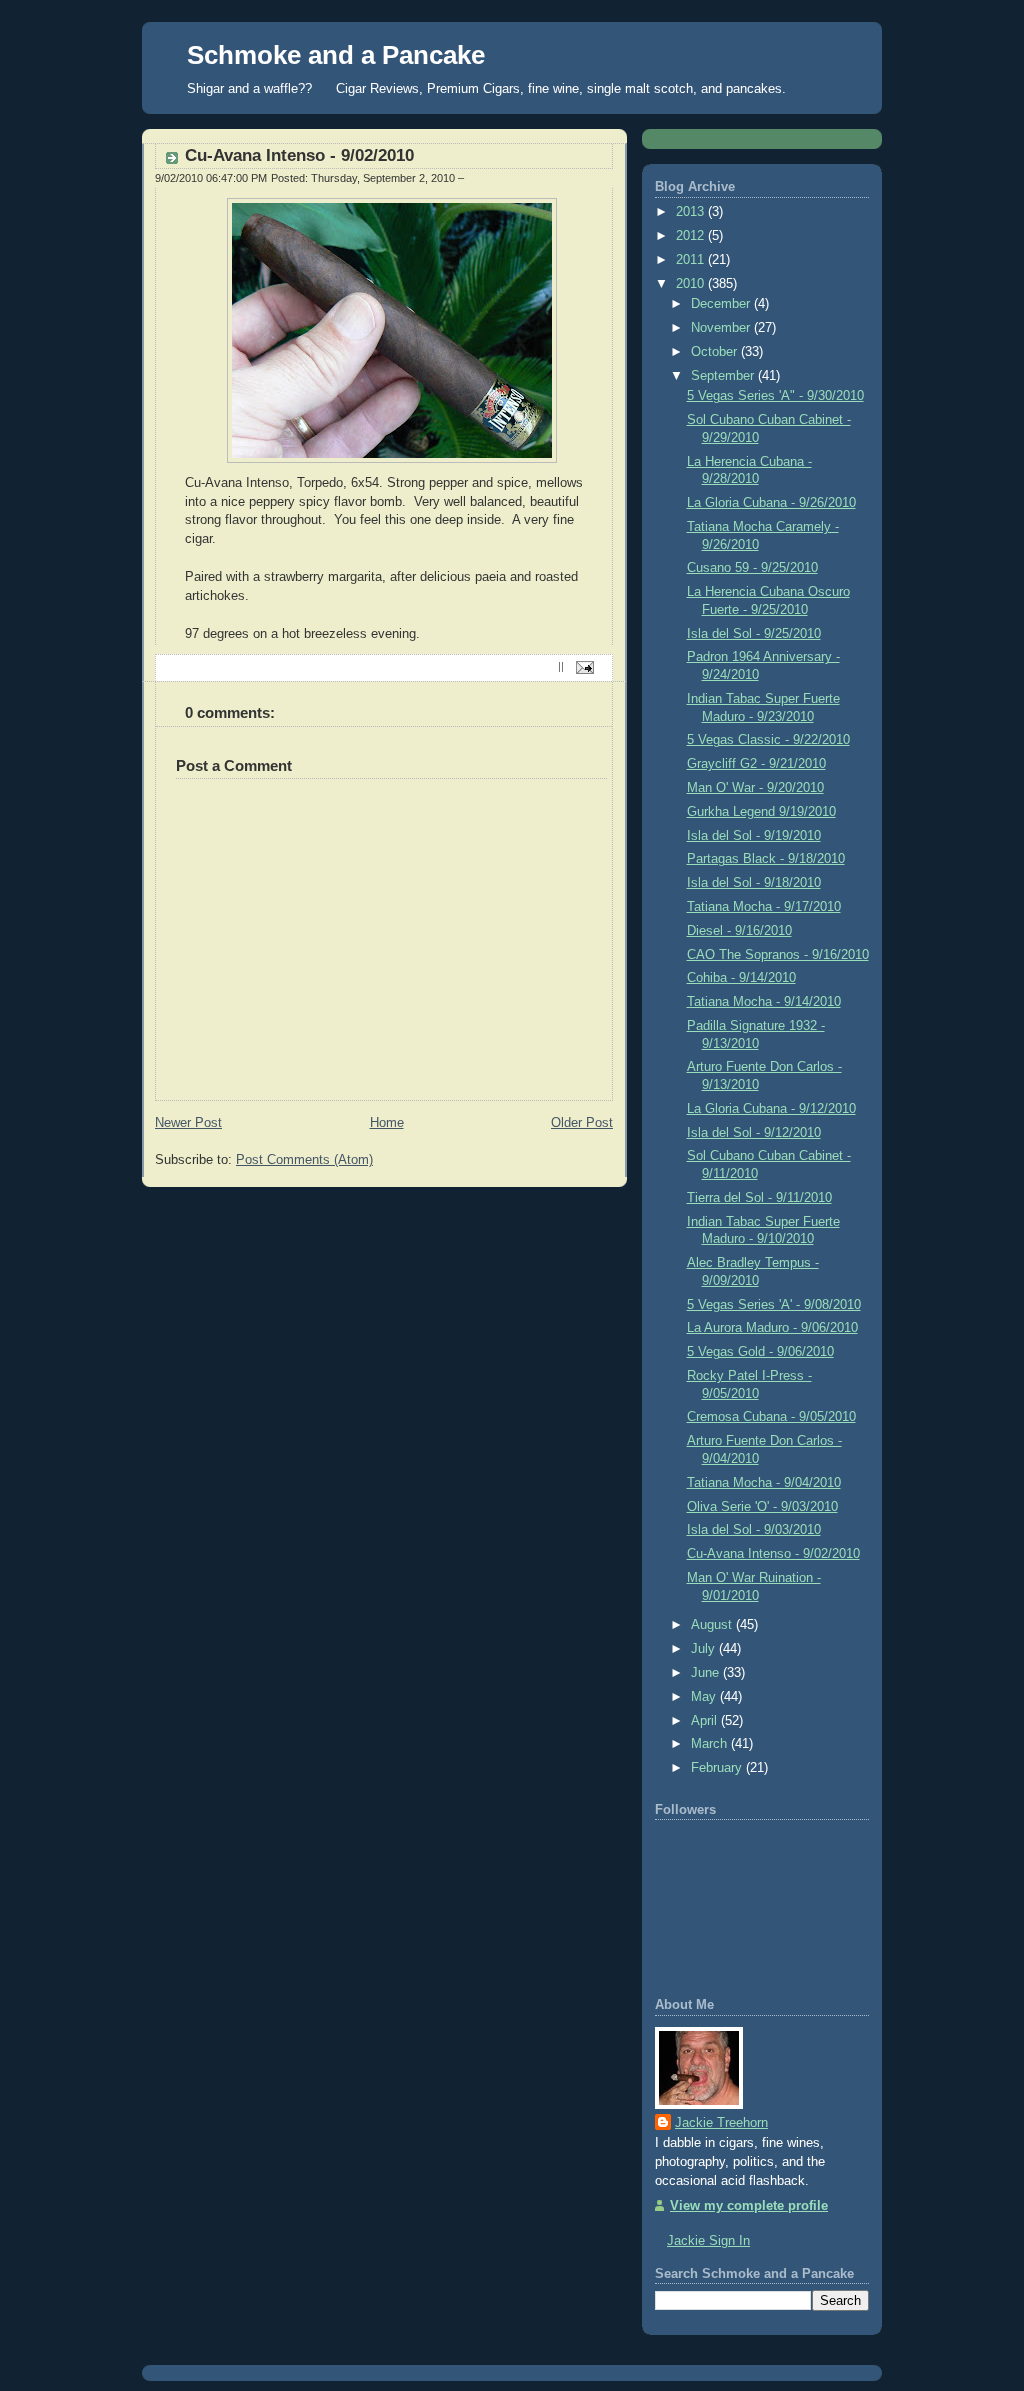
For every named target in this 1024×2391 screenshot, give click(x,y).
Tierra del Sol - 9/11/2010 (759, 1198)
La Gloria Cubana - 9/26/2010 (771, 503)
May (705, 1697)
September (724, 376)
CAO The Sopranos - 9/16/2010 (778, 955)
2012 (692, 236)
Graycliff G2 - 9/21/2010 (756, 764)
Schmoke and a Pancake (336, 55)
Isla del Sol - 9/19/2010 (754, 836)
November (722, 328)
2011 (692, 260)
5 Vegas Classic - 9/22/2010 (768, 740)
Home (387, 1123)
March (711, 1744)
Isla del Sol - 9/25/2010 (754, 634)
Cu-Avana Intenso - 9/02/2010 (299, 155)
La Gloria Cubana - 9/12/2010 (771, 1109)
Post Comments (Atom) (304, 1160)
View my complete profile (749, 2206)
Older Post (582, 1123)
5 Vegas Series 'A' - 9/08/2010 (774, 1305)
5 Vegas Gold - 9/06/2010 (760, 1352)
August (713, 1625)
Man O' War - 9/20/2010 (755, 788)
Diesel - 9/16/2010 (739, 931)
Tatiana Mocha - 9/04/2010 (764, 1483)
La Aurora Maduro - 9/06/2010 (772, 1328)
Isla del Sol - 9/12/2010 (754, 1133)
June (707, 1673)
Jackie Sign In (708, 2241)
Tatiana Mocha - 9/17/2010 (764, 907)
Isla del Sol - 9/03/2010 (754, 1530)
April (706, 1721)
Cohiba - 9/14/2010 (741, 978)
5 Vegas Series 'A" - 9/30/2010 (775, 396)
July (705, 1649)
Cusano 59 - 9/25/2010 (752, 568)
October (716, 352)
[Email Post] (582, 667)
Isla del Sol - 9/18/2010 (754, 883)
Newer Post (188, 1123)
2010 (692, 284)
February (718, 1768)
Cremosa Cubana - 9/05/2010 (771, 1417)
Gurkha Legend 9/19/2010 (761, 812)
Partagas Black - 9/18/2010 (766, 859)
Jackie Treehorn (721, 2123)
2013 (692, 212)
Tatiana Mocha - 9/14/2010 (764, 1002)
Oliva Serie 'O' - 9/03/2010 (762, 1507)
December (722, 304)
